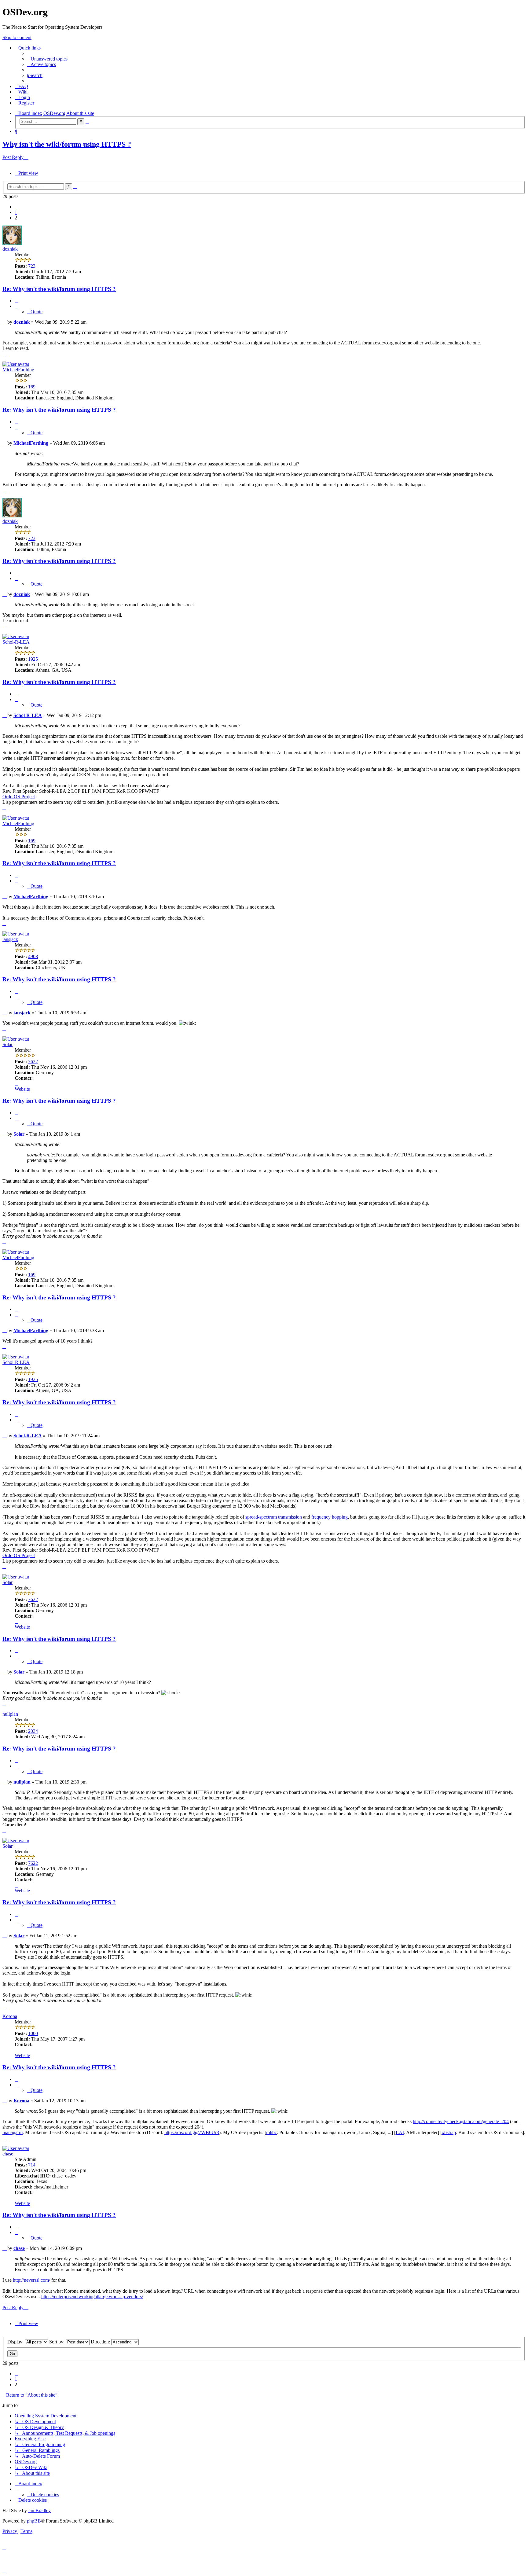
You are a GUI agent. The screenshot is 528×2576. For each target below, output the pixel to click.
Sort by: (57, 2342)
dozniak (10, 249)
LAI (400, 2132)
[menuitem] (47, 59)
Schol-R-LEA (16, 642)
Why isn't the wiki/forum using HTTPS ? (67, 144)
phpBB (34, 2521)
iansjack (10, 939)
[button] (16, 207)
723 (32, 266)
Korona (10, 2016)
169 (32, 387)
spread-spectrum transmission (274, 1517)
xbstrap (449, 2132)
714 (32, 2165)
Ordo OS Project (19, 797)
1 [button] (16, 212)
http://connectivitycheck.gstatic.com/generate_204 (461, 2121)
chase (8, 2154)
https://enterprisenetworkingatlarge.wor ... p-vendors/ (92, 2297)
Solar (7, 1044)
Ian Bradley (39, 2510)
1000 (33, 2033)
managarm (13, 2132)
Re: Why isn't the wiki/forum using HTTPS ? (59, 289)
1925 (33, 659)
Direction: (101, 2342)
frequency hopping (330, 1517)
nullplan (10, 1714)
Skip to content (17, 37)
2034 (33, 1731)
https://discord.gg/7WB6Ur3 (192, 2132)
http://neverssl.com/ (31, 2280)
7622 (33, 1062)
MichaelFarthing (18, 370)
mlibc (271, 2132)
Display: (16, 2342)
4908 (33, 956)
